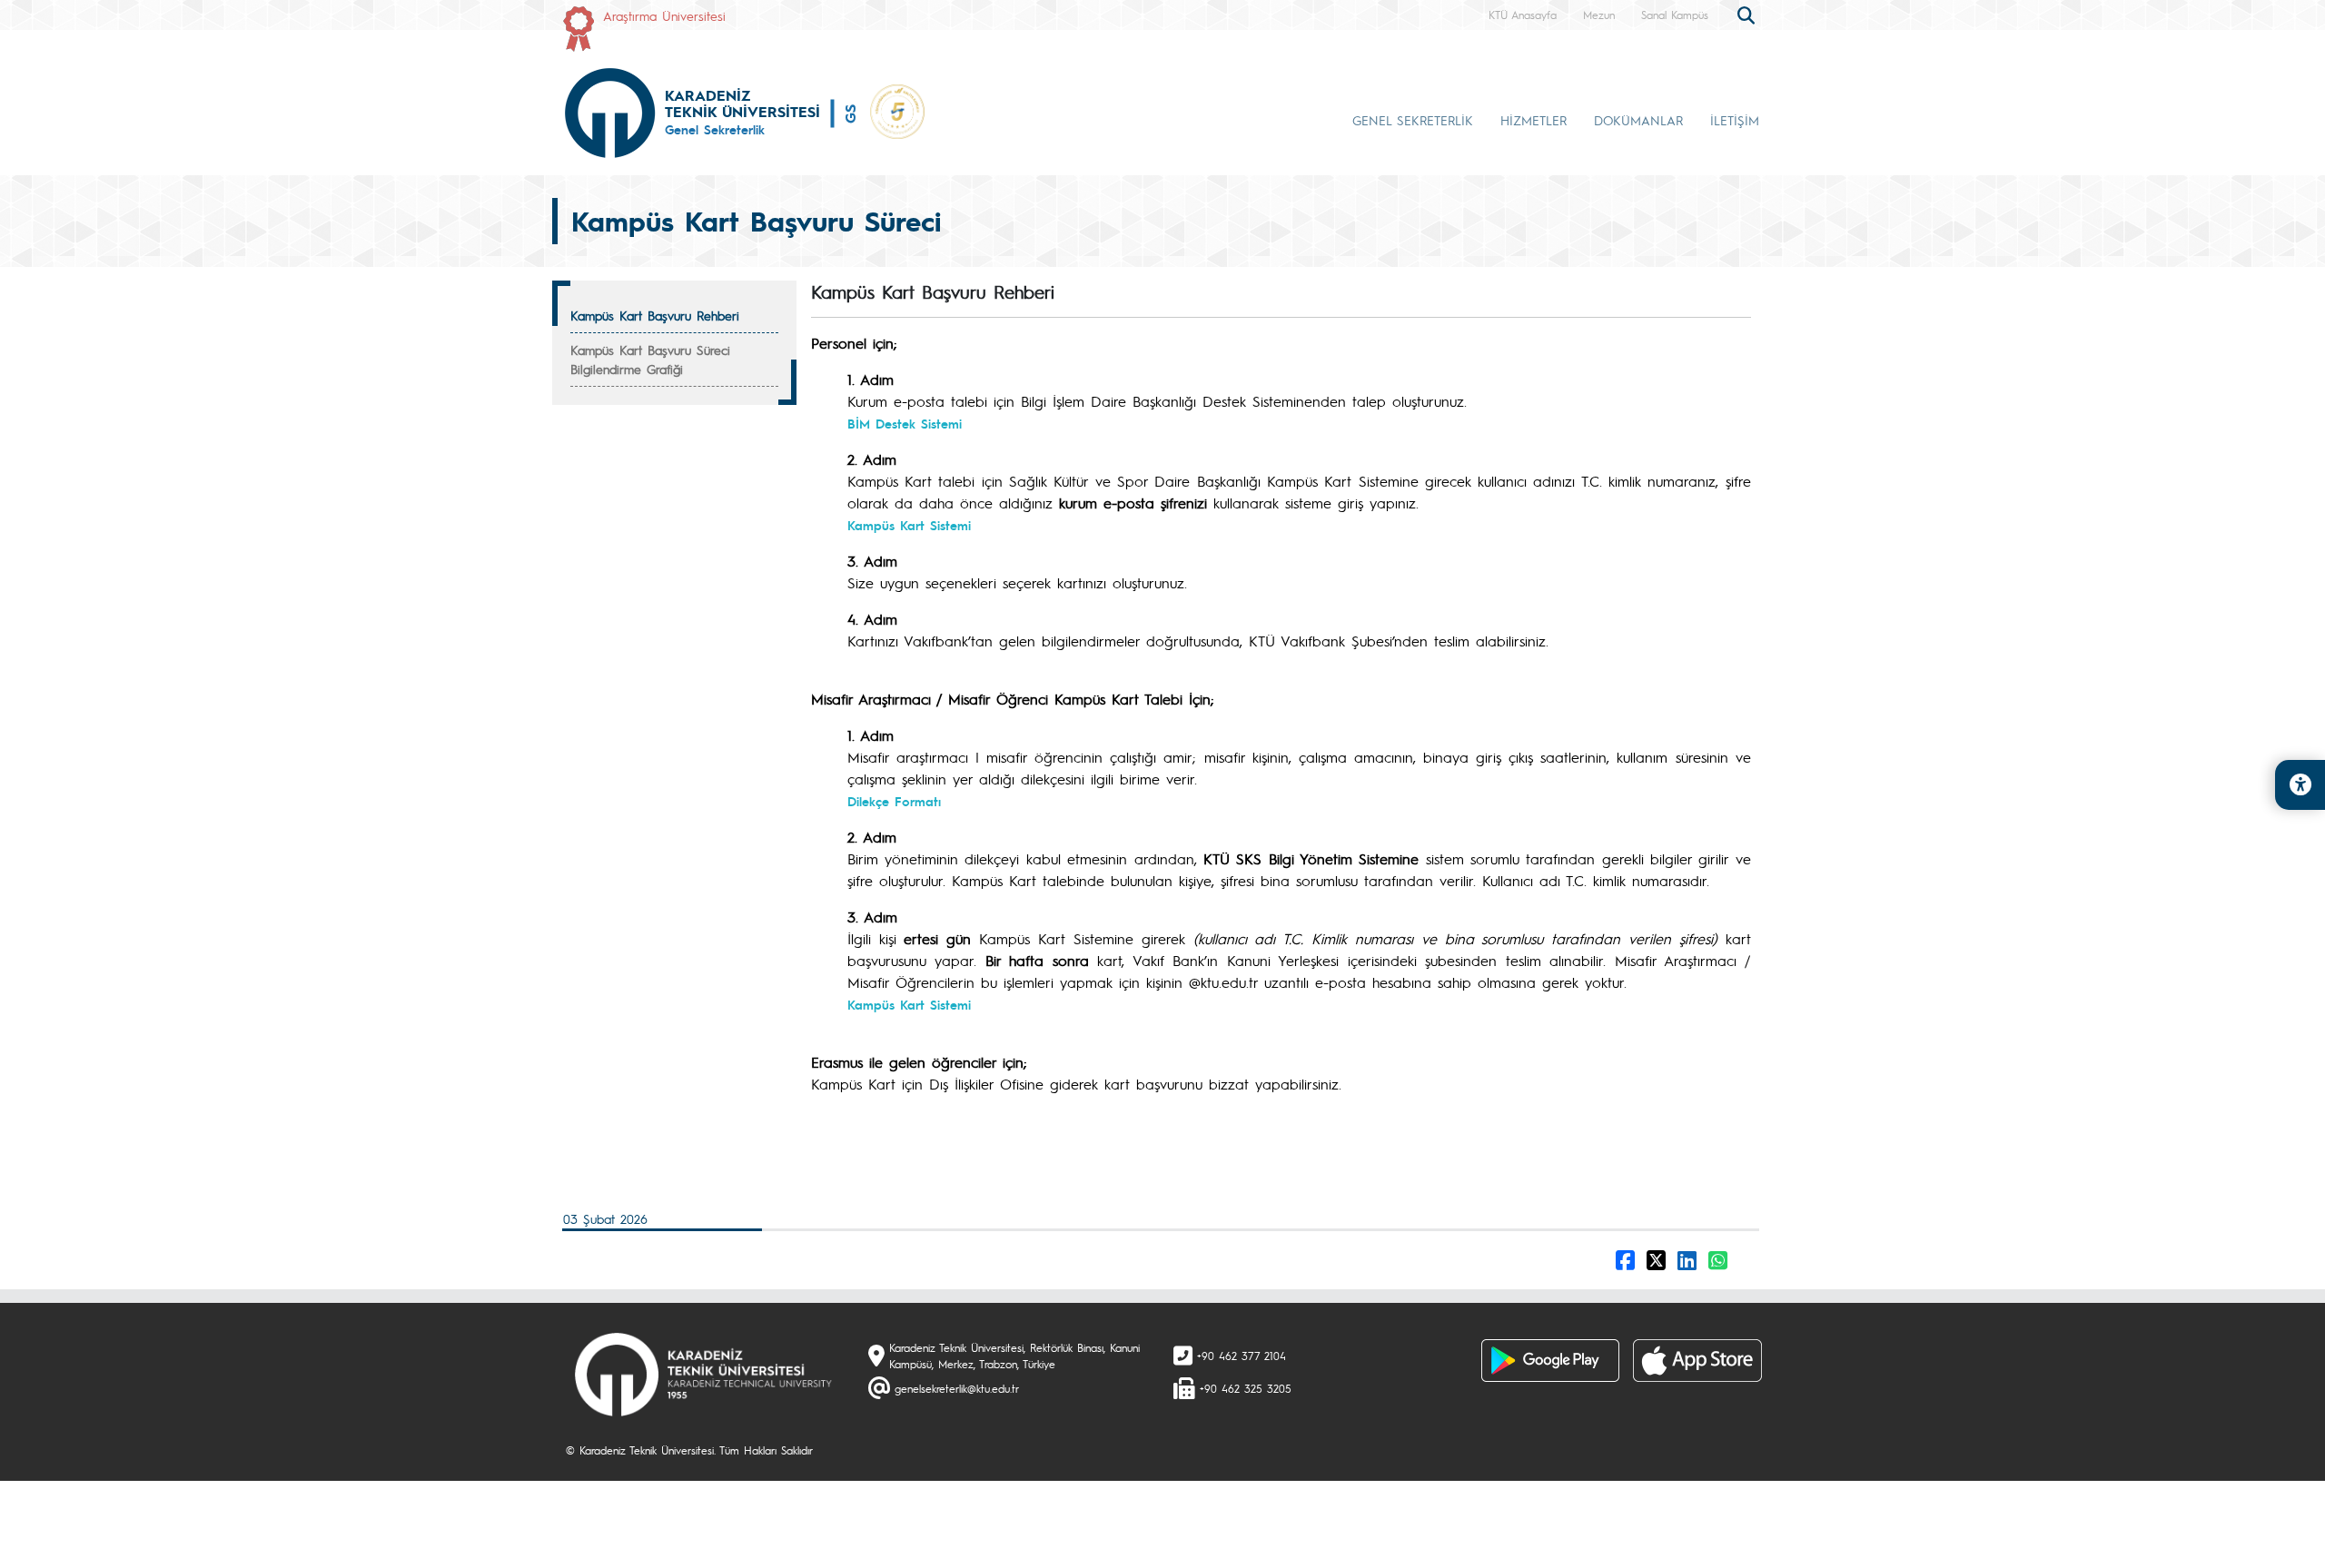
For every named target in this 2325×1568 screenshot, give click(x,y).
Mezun (1599, 15)
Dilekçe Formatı (894, 801)
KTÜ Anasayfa (1523, 15)
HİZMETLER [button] (1534, 120)
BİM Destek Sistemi (905, 423)
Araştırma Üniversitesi (664, 15)
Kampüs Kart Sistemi (909, 525)
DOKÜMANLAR (1638, 120)
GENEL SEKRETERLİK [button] (1413, 120)
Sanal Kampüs (1675, 15)
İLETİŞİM (1735, 120)
